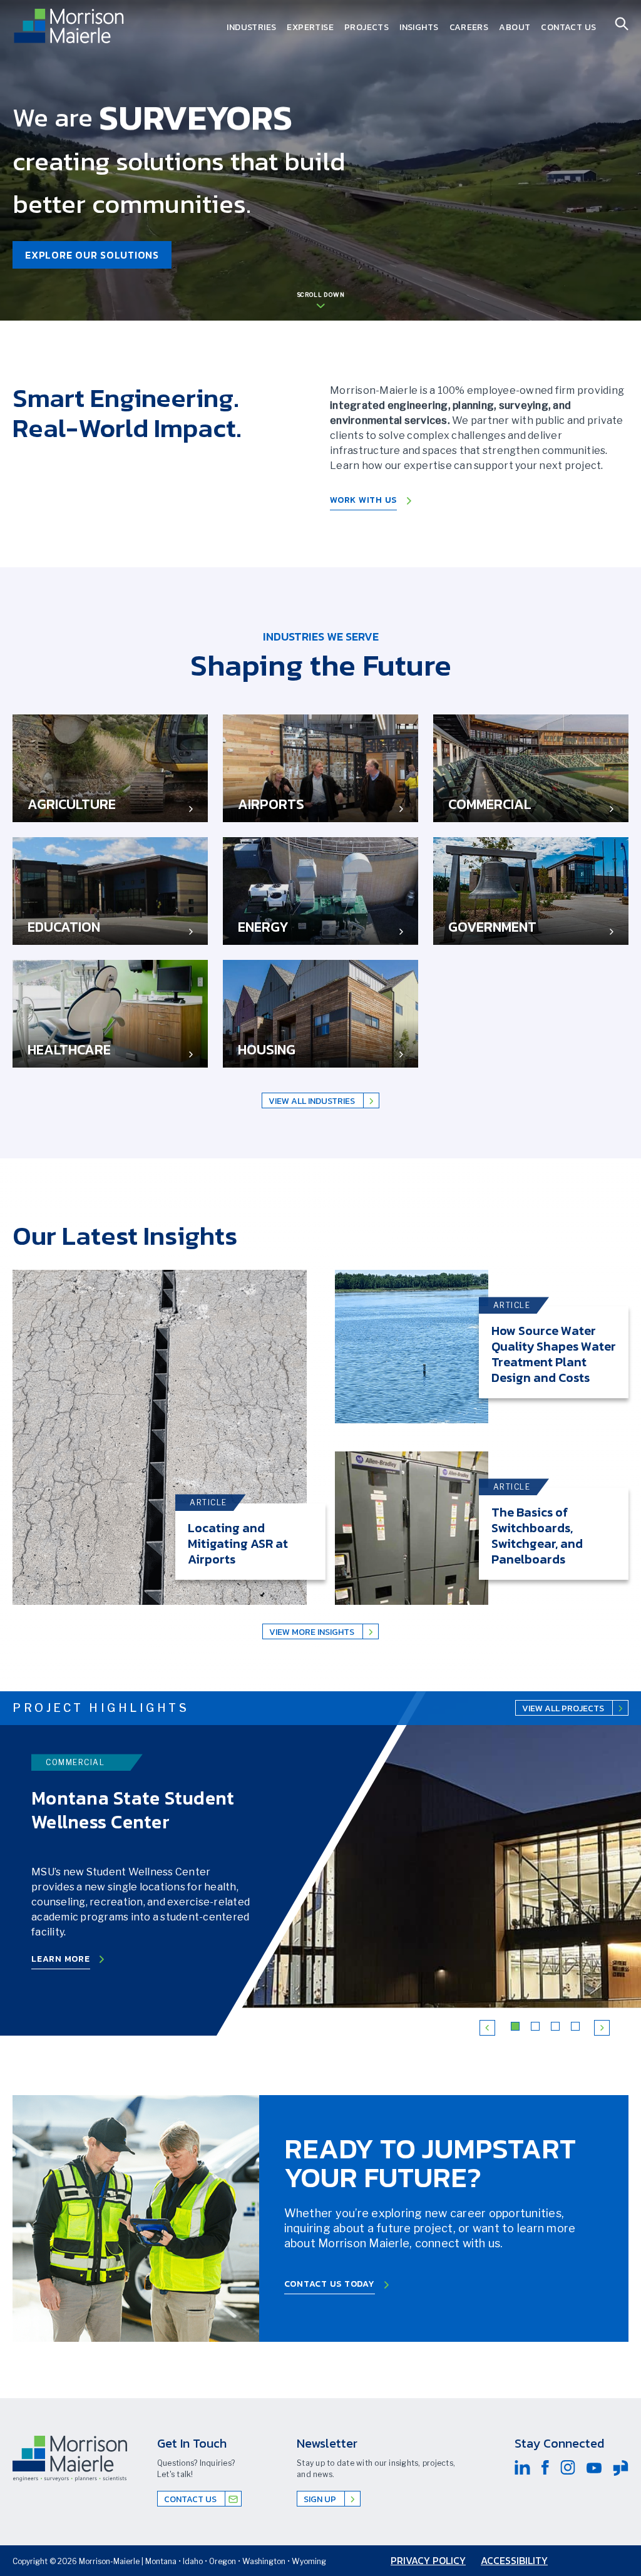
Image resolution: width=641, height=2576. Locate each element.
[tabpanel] (160, 1437)
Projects (367, 27)
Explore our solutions (92, 255)
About (515, 27)
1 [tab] (517, 2028)
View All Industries (313, 1101)
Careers (469, 27)
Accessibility (514, 2560)
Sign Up (321, 2499)
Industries (251, 27)
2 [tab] (537, 2028)
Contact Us (568, 27)
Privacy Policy (428, 2560)
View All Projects (564, 1708)
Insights (419, 27)
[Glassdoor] (621, 2468)
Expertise (310, 27)
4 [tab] (577, 2028)
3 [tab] (557, 2028)
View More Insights (313, 1632)
